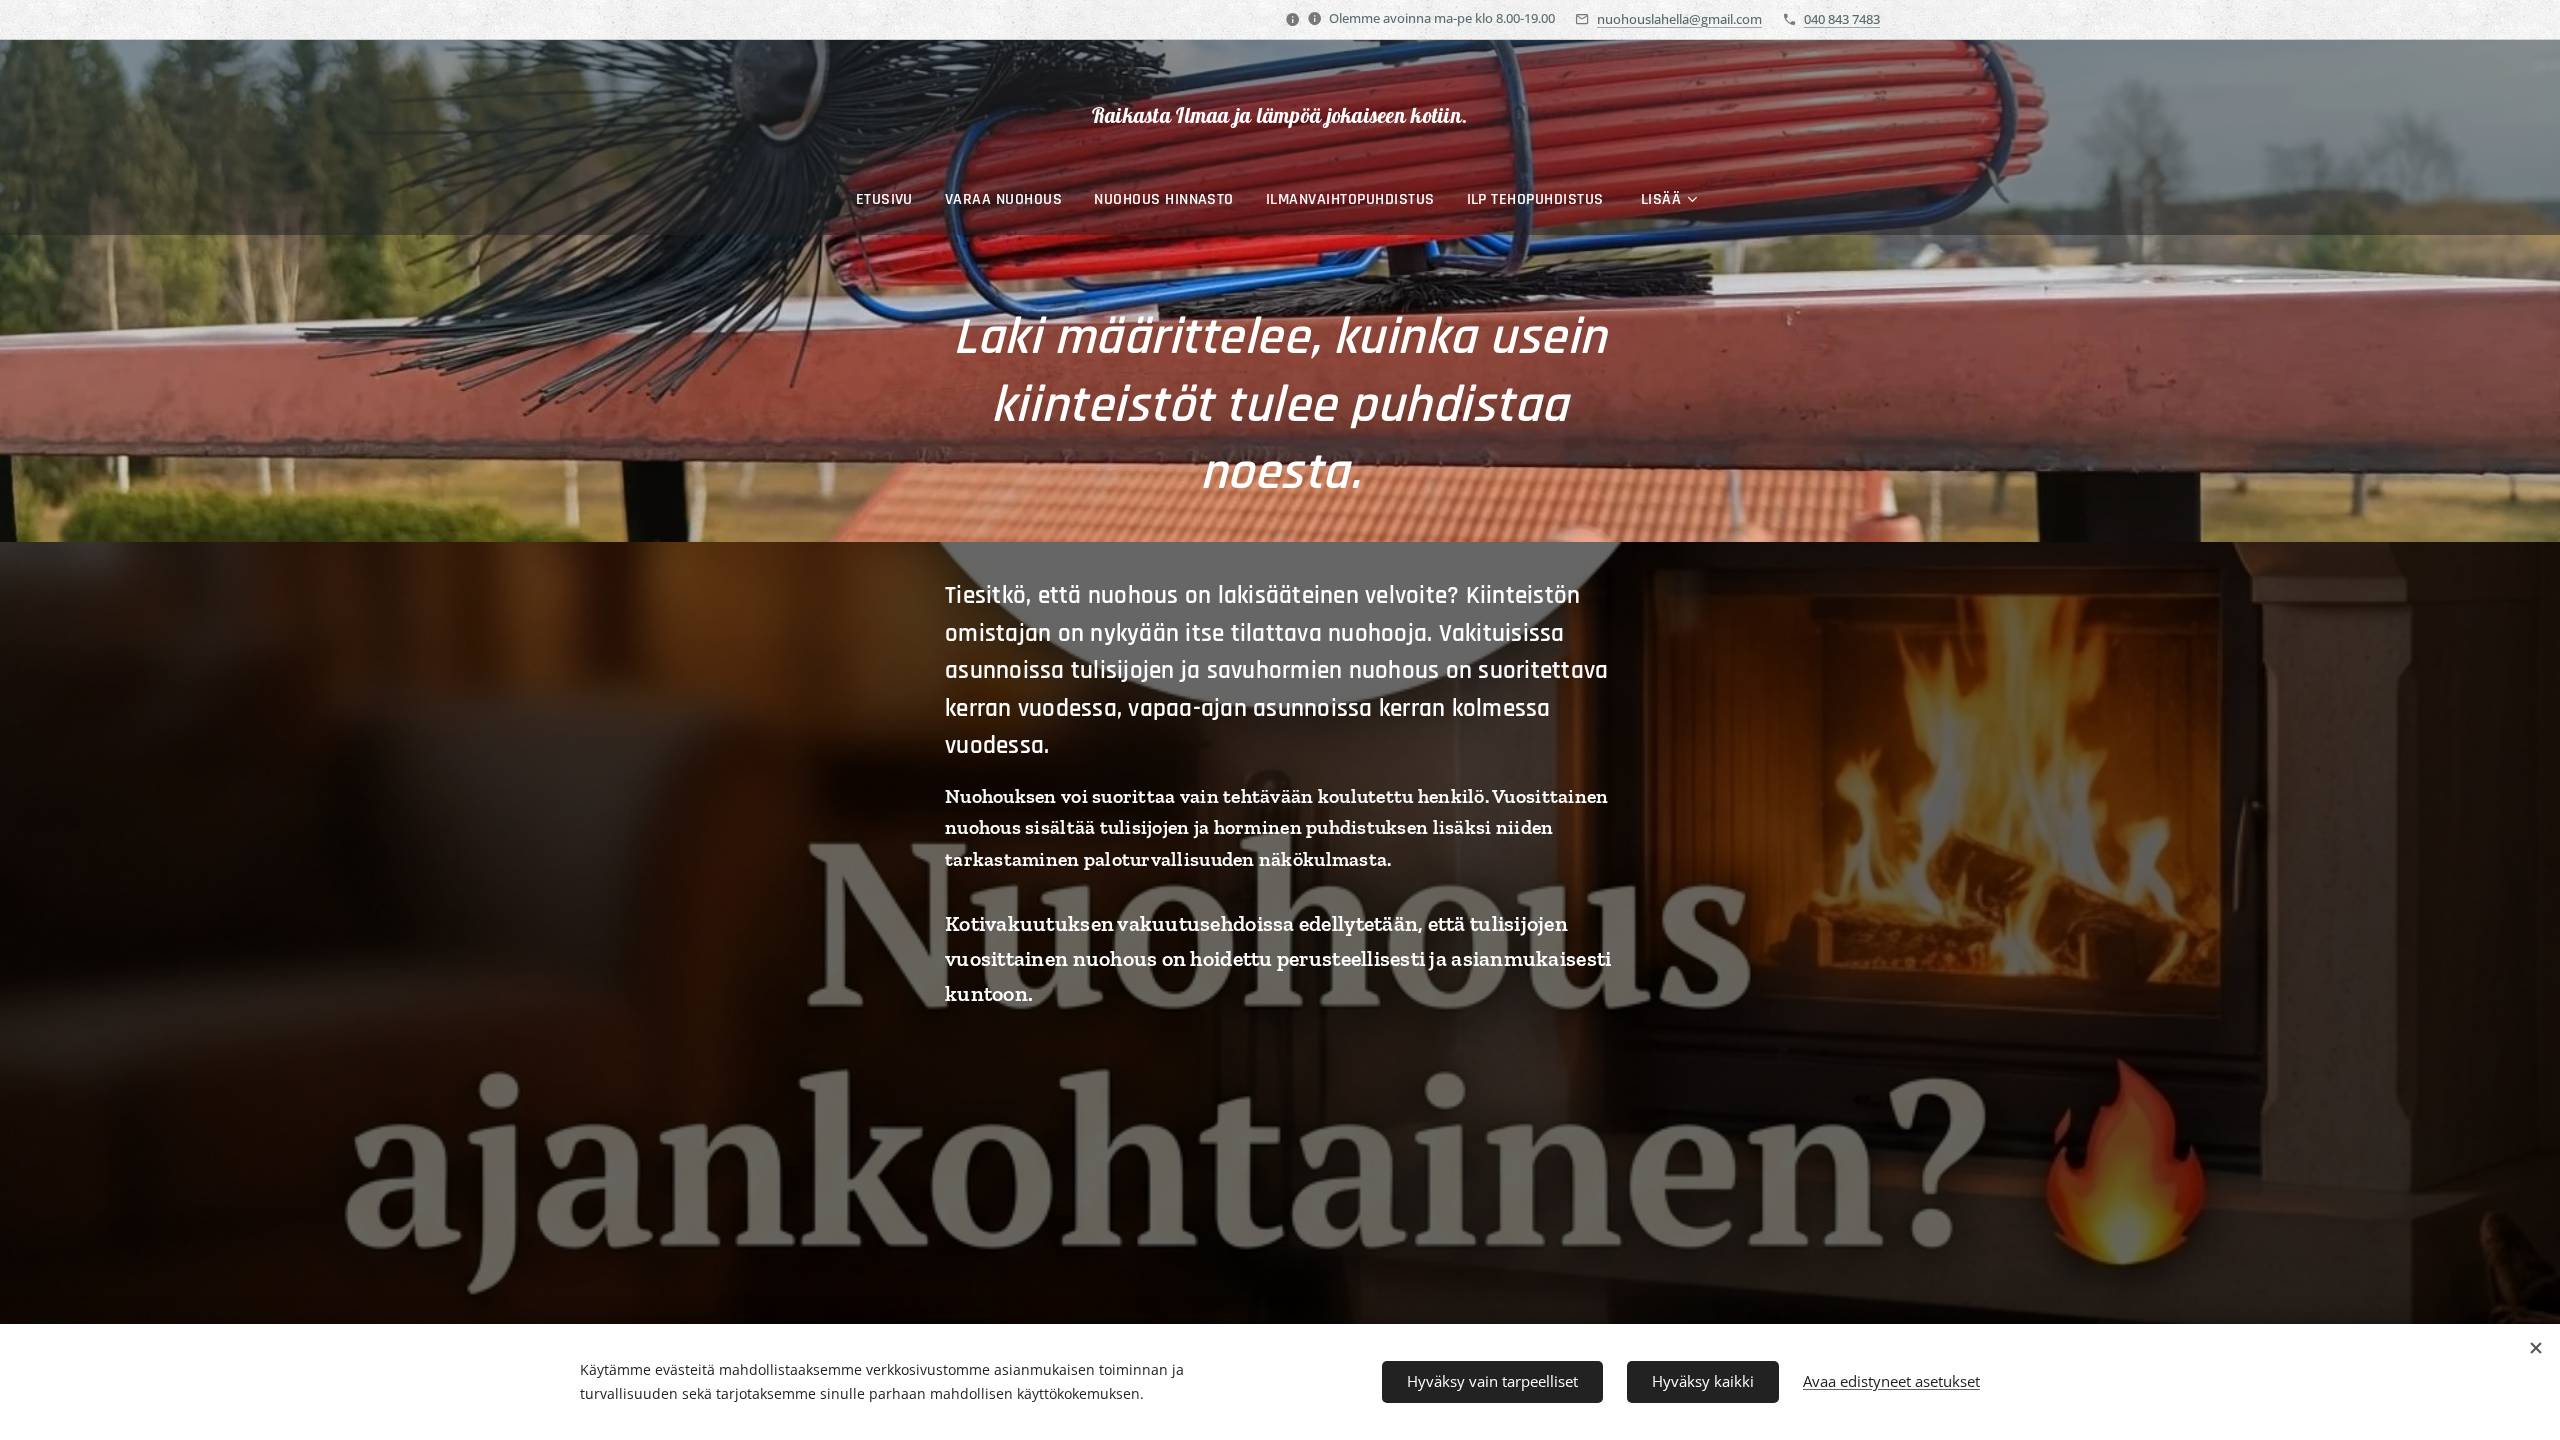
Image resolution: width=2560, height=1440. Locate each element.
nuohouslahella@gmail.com (1679, 19)
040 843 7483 (1842, 19)
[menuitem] (892, 200)
